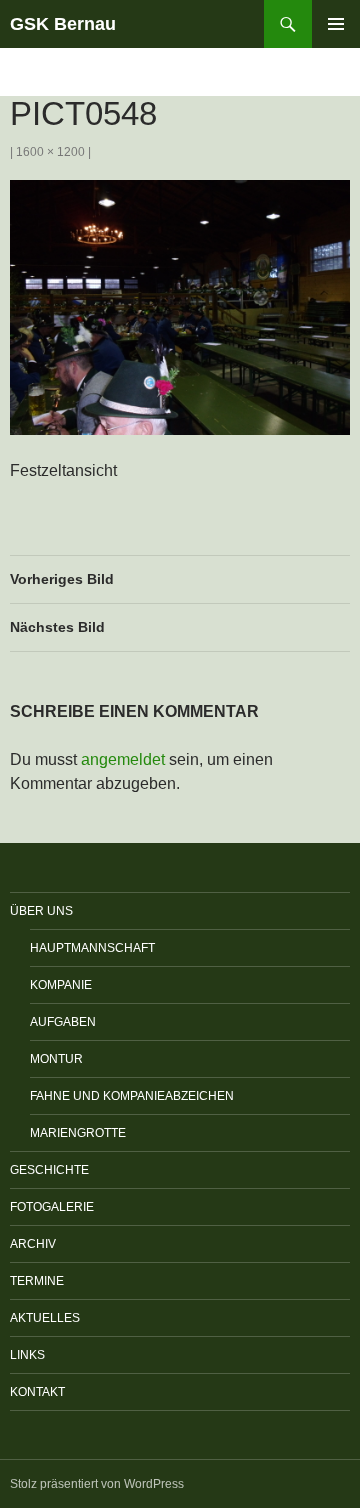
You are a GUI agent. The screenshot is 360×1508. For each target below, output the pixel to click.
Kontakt (37, 1392)
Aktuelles (45, 1318)
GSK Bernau (63, 24)
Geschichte (49, 1170)
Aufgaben (63, 1022)
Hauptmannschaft (92, 948)
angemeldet (123, 759)
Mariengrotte (78, 1133)
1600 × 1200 (50, 152)
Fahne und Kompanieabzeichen (132, 1096)
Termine (37, 1281)
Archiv (33, 1244)
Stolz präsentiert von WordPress (97, 1484)
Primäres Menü (336, 24)
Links (27, 1355)
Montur (56, 1059)
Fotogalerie (52, 1207)
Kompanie (61, 985)
